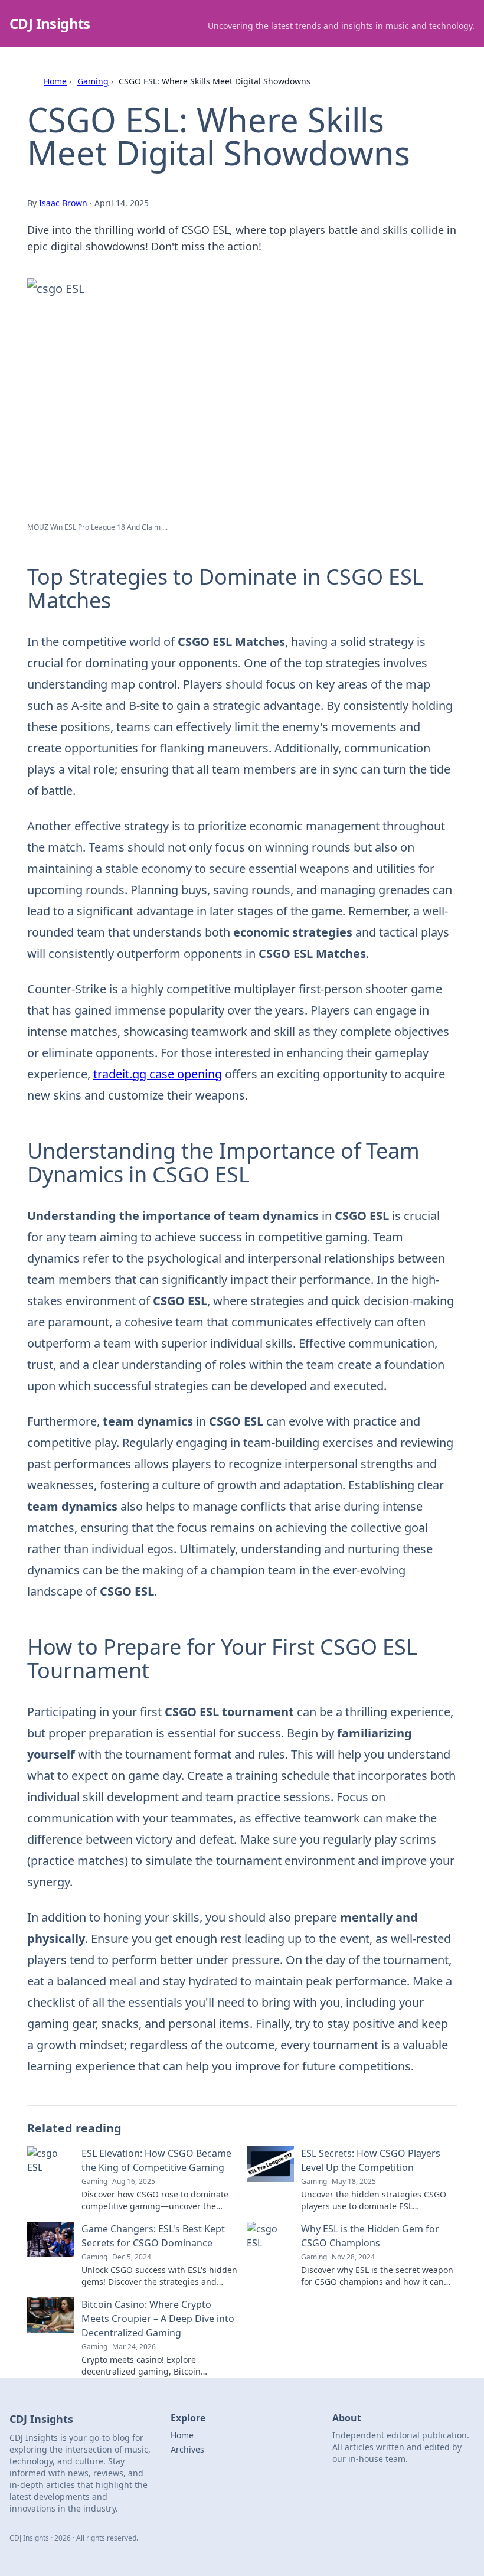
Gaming (93, 81)
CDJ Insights (50, 23)
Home (55, 81)
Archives (187, 2449)
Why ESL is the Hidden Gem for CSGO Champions (370, 2236)
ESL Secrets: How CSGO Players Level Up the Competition (371, 2160)
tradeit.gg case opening (158, 1074)
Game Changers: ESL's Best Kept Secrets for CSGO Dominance (153, 2236)
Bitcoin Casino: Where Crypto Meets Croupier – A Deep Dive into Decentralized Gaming (158, 2319)
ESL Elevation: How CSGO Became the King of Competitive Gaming (156, 2160)
